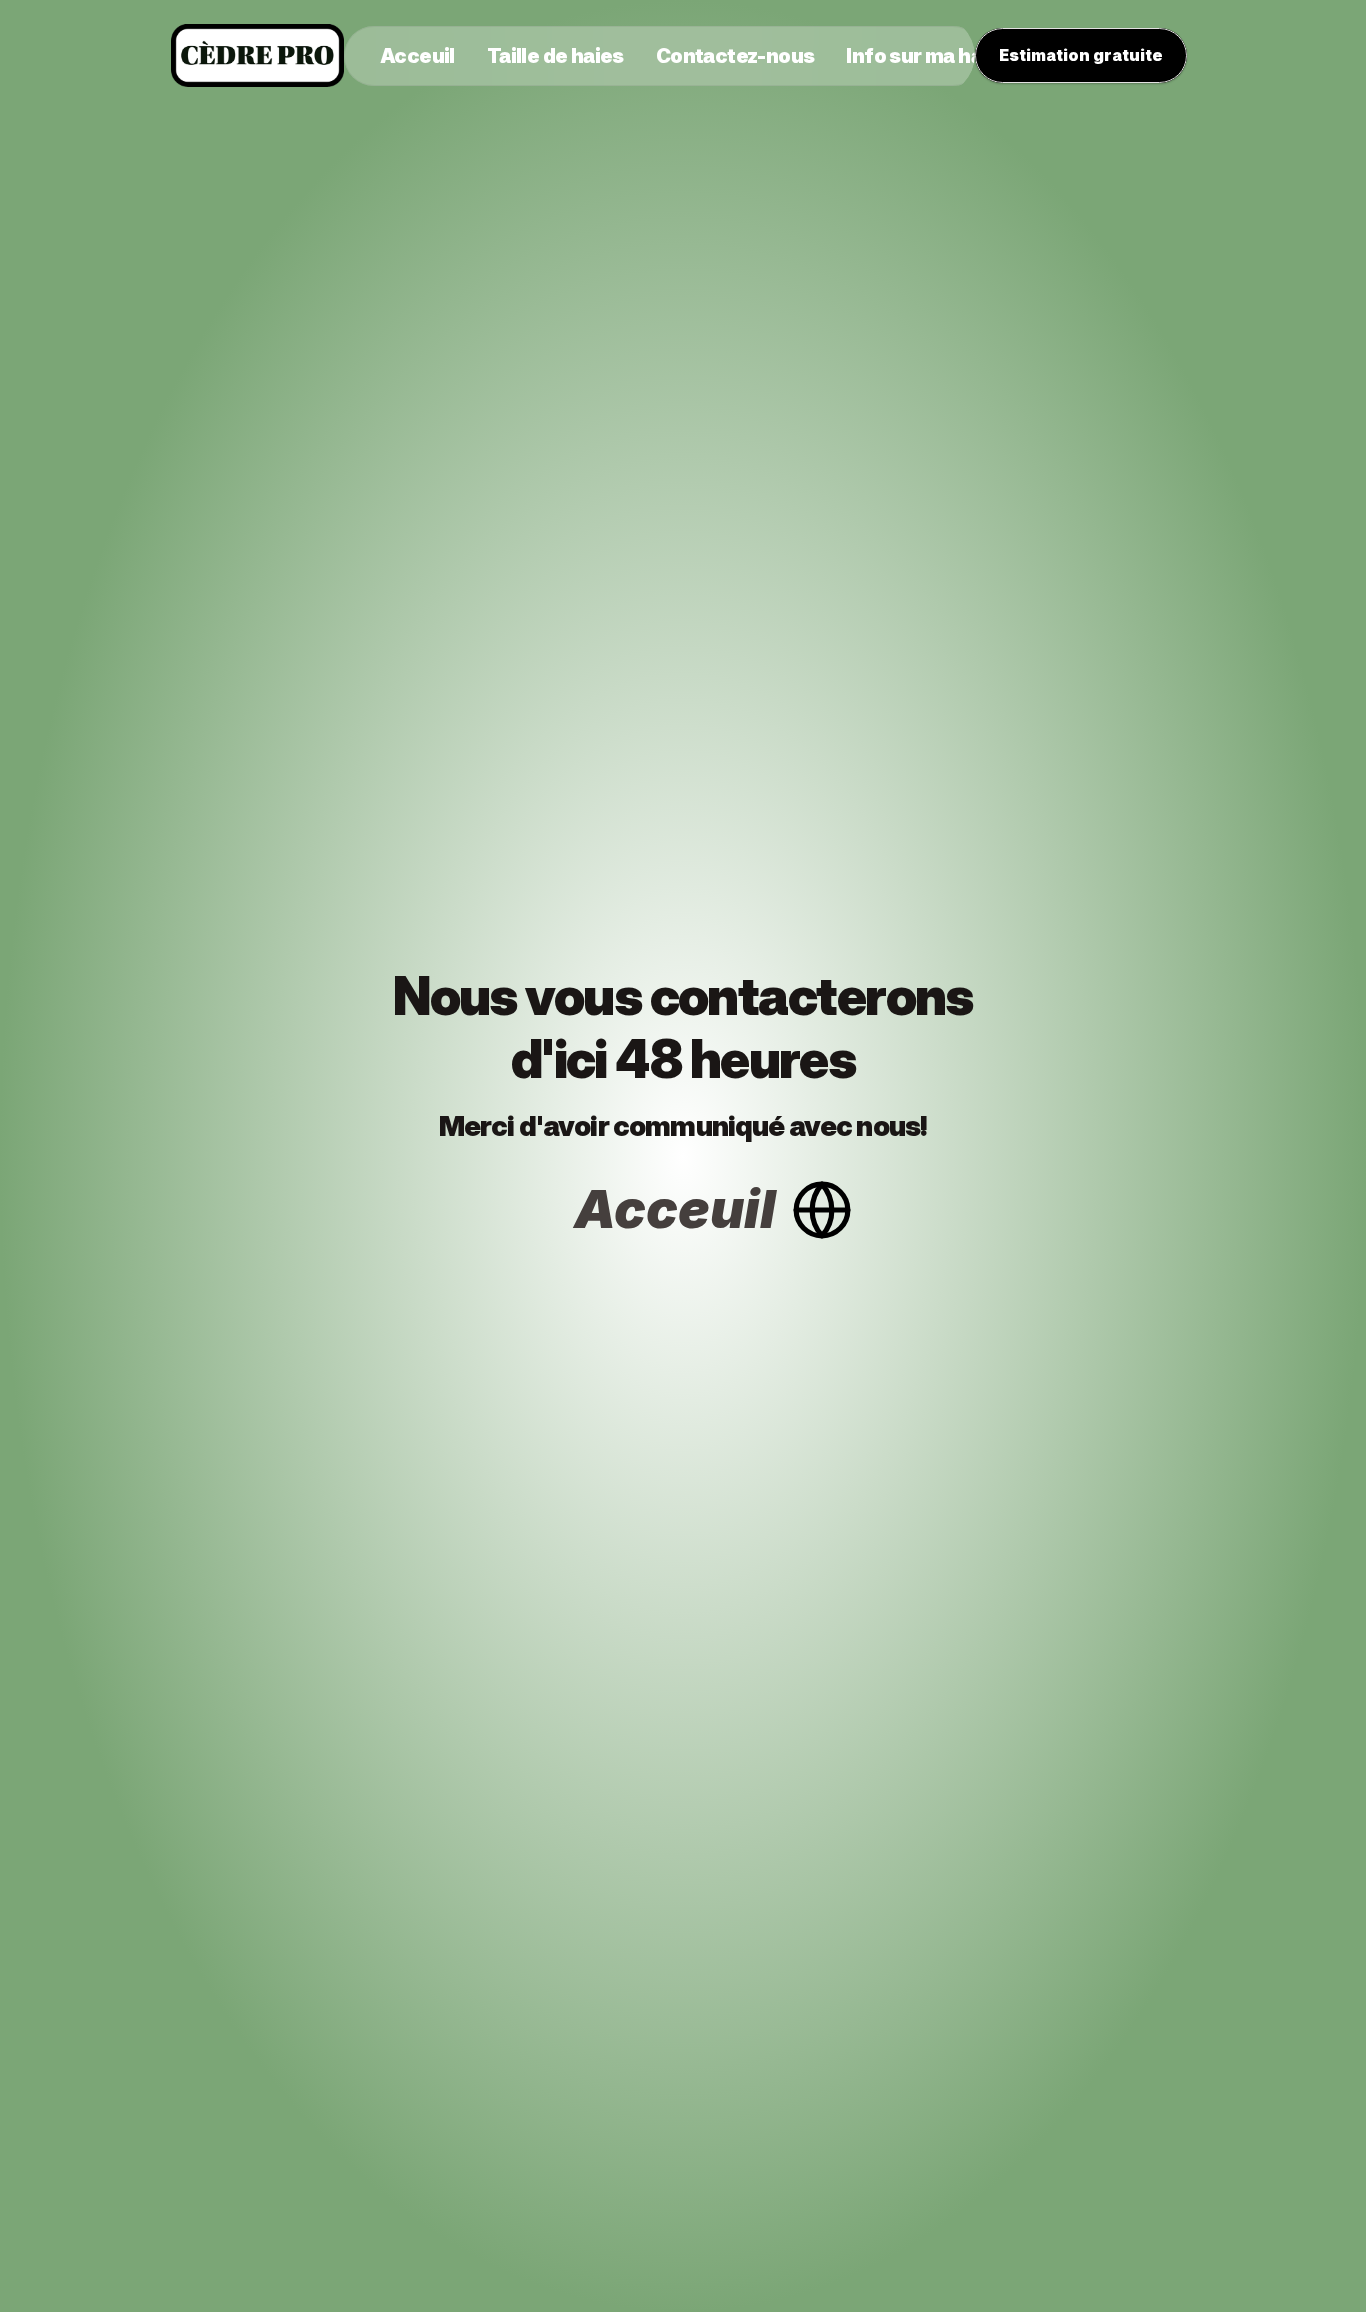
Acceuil (675, 1209)
